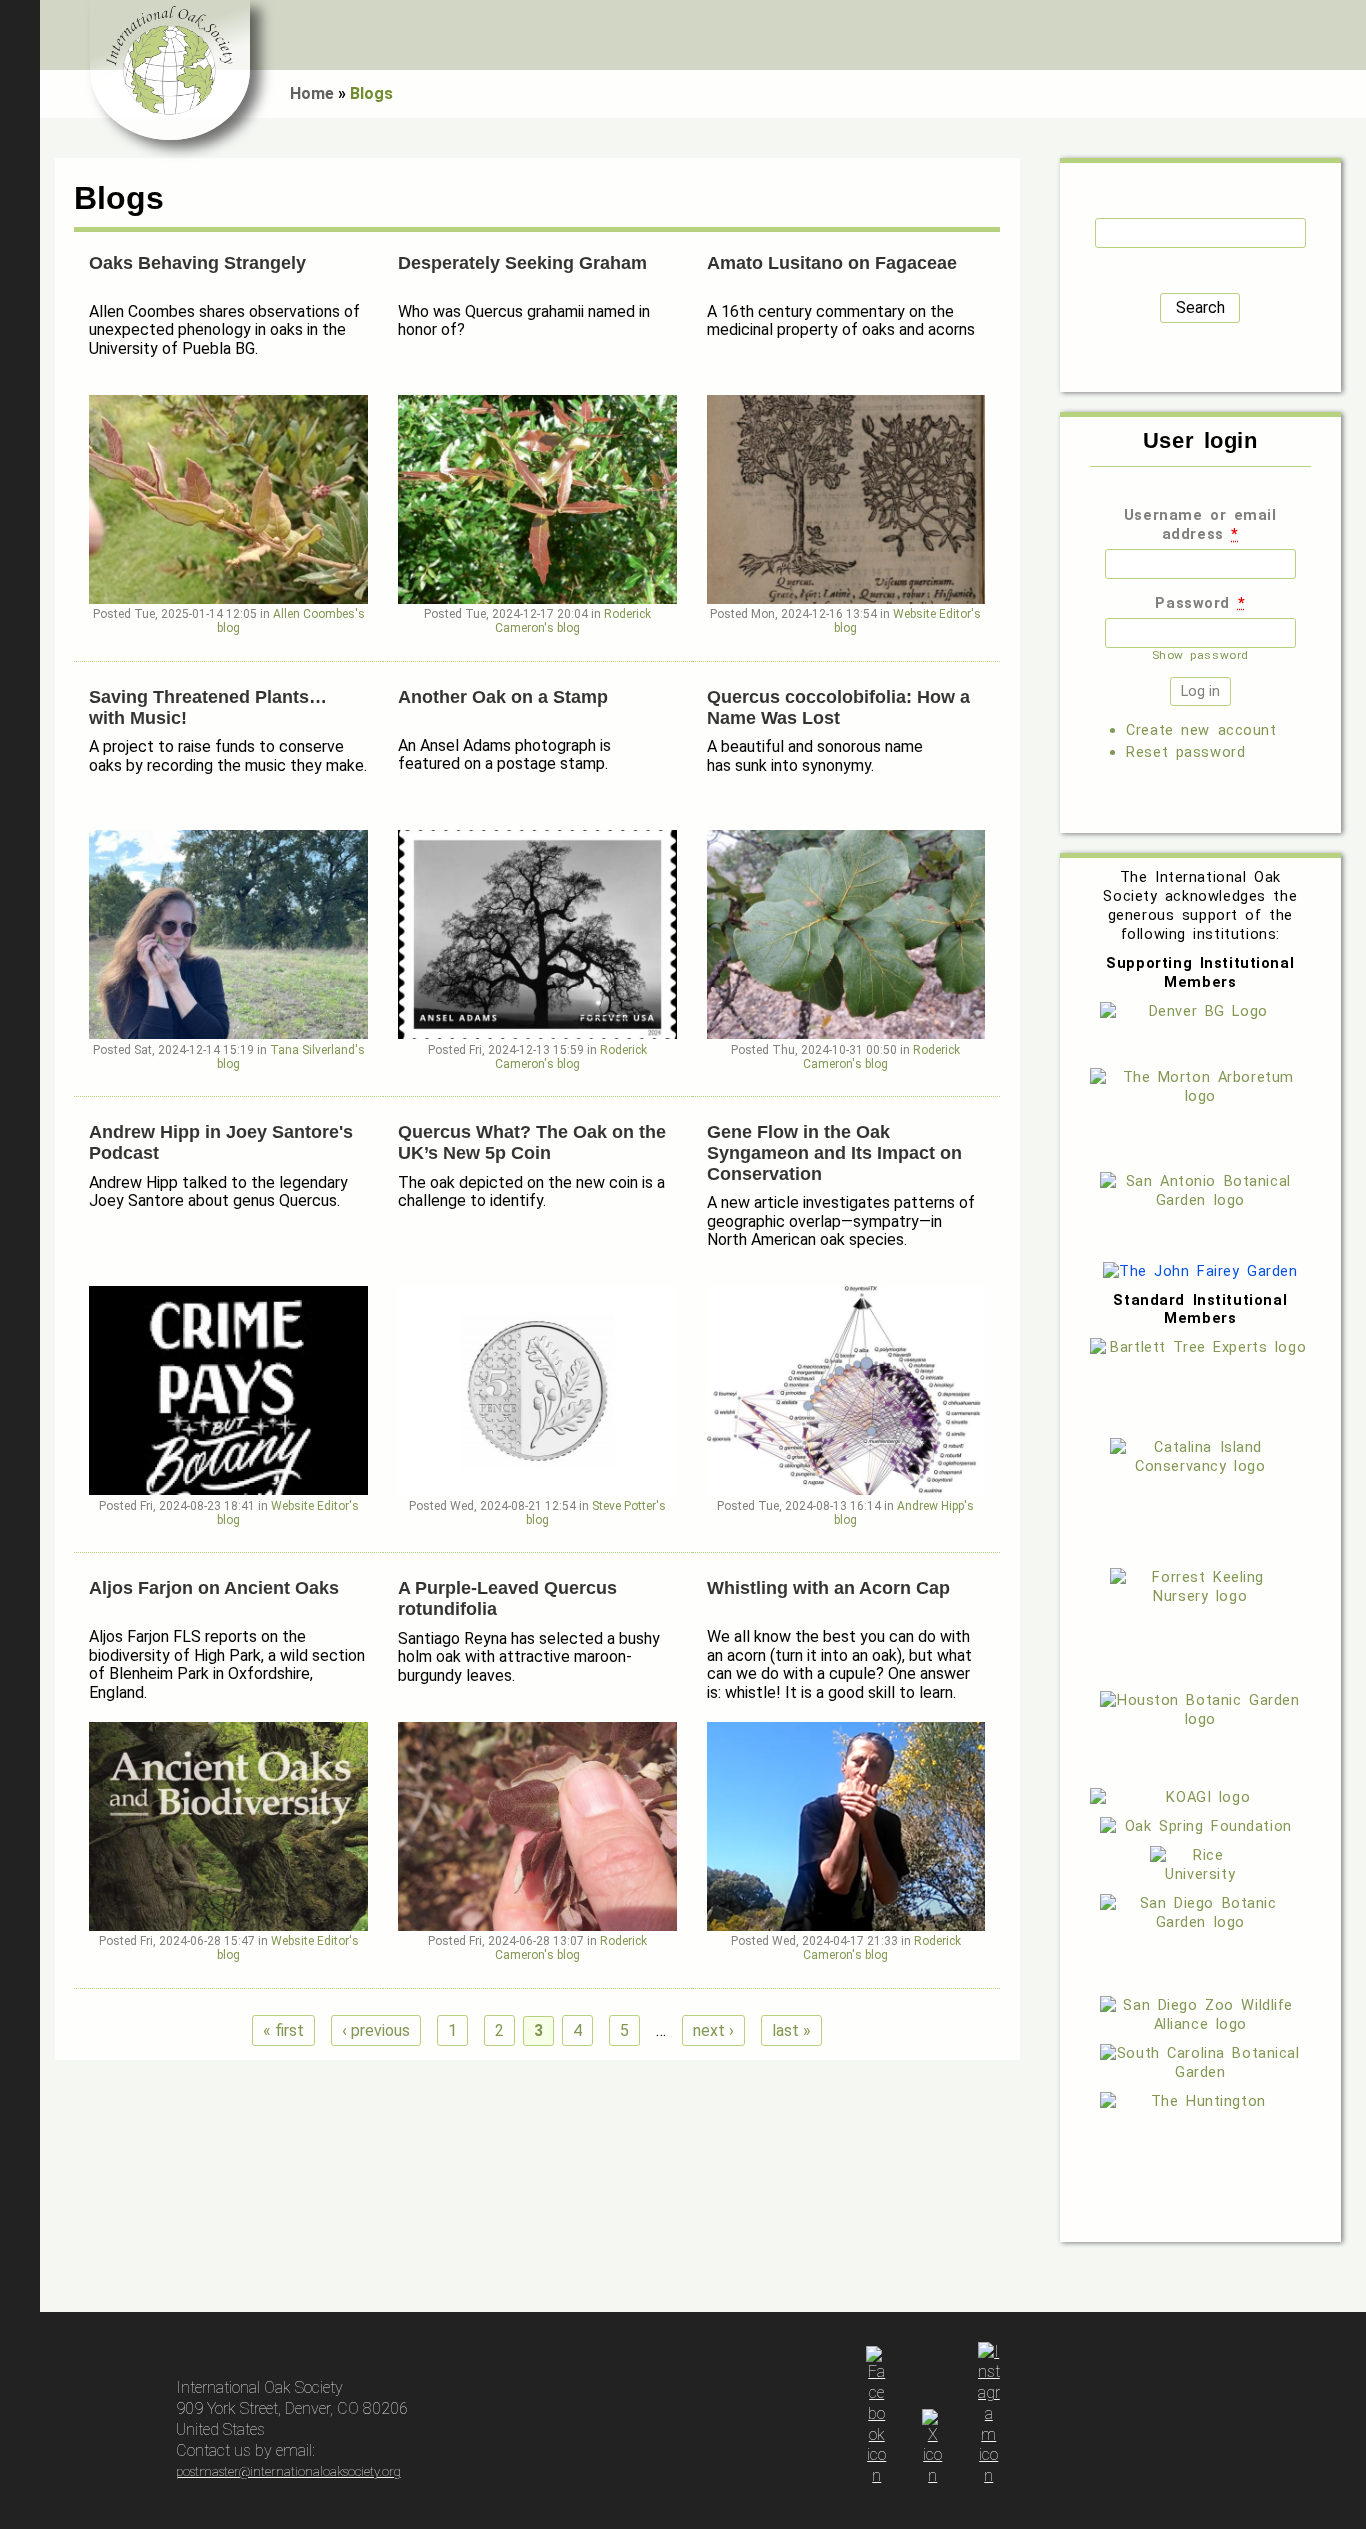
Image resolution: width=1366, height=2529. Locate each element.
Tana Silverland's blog (291, 1057)
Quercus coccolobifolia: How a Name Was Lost (838, 707)
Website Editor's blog (907, 621)
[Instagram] (989, 2475)
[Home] (170, 70)
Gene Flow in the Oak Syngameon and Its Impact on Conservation (834, 1152)
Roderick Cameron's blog (573, 621)
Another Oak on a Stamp (503, 697)
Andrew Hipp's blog (904, 1513)
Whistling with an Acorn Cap (828, 1588)
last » (791, 2030)
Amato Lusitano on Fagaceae (832, 263)
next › (713, 2030)
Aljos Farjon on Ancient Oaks (214, 1588)
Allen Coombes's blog (291, 621)
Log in (1341, 35)
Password (1200, 603)
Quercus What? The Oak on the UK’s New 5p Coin (532, 1142)
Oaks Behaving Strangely (197, 263)
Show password (1200, 655)
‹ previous (376, 2030)
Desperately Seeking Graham (522, 263)
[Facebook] (877, 2475)
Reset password (1185, 752)
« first (283, 2030)
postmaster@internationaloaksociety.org (288, 2471)
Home (312, 93)
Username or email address (1200, 524)
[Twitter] (933, 2475)
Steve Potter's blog (596, 1513)
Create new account (1201, 730)
